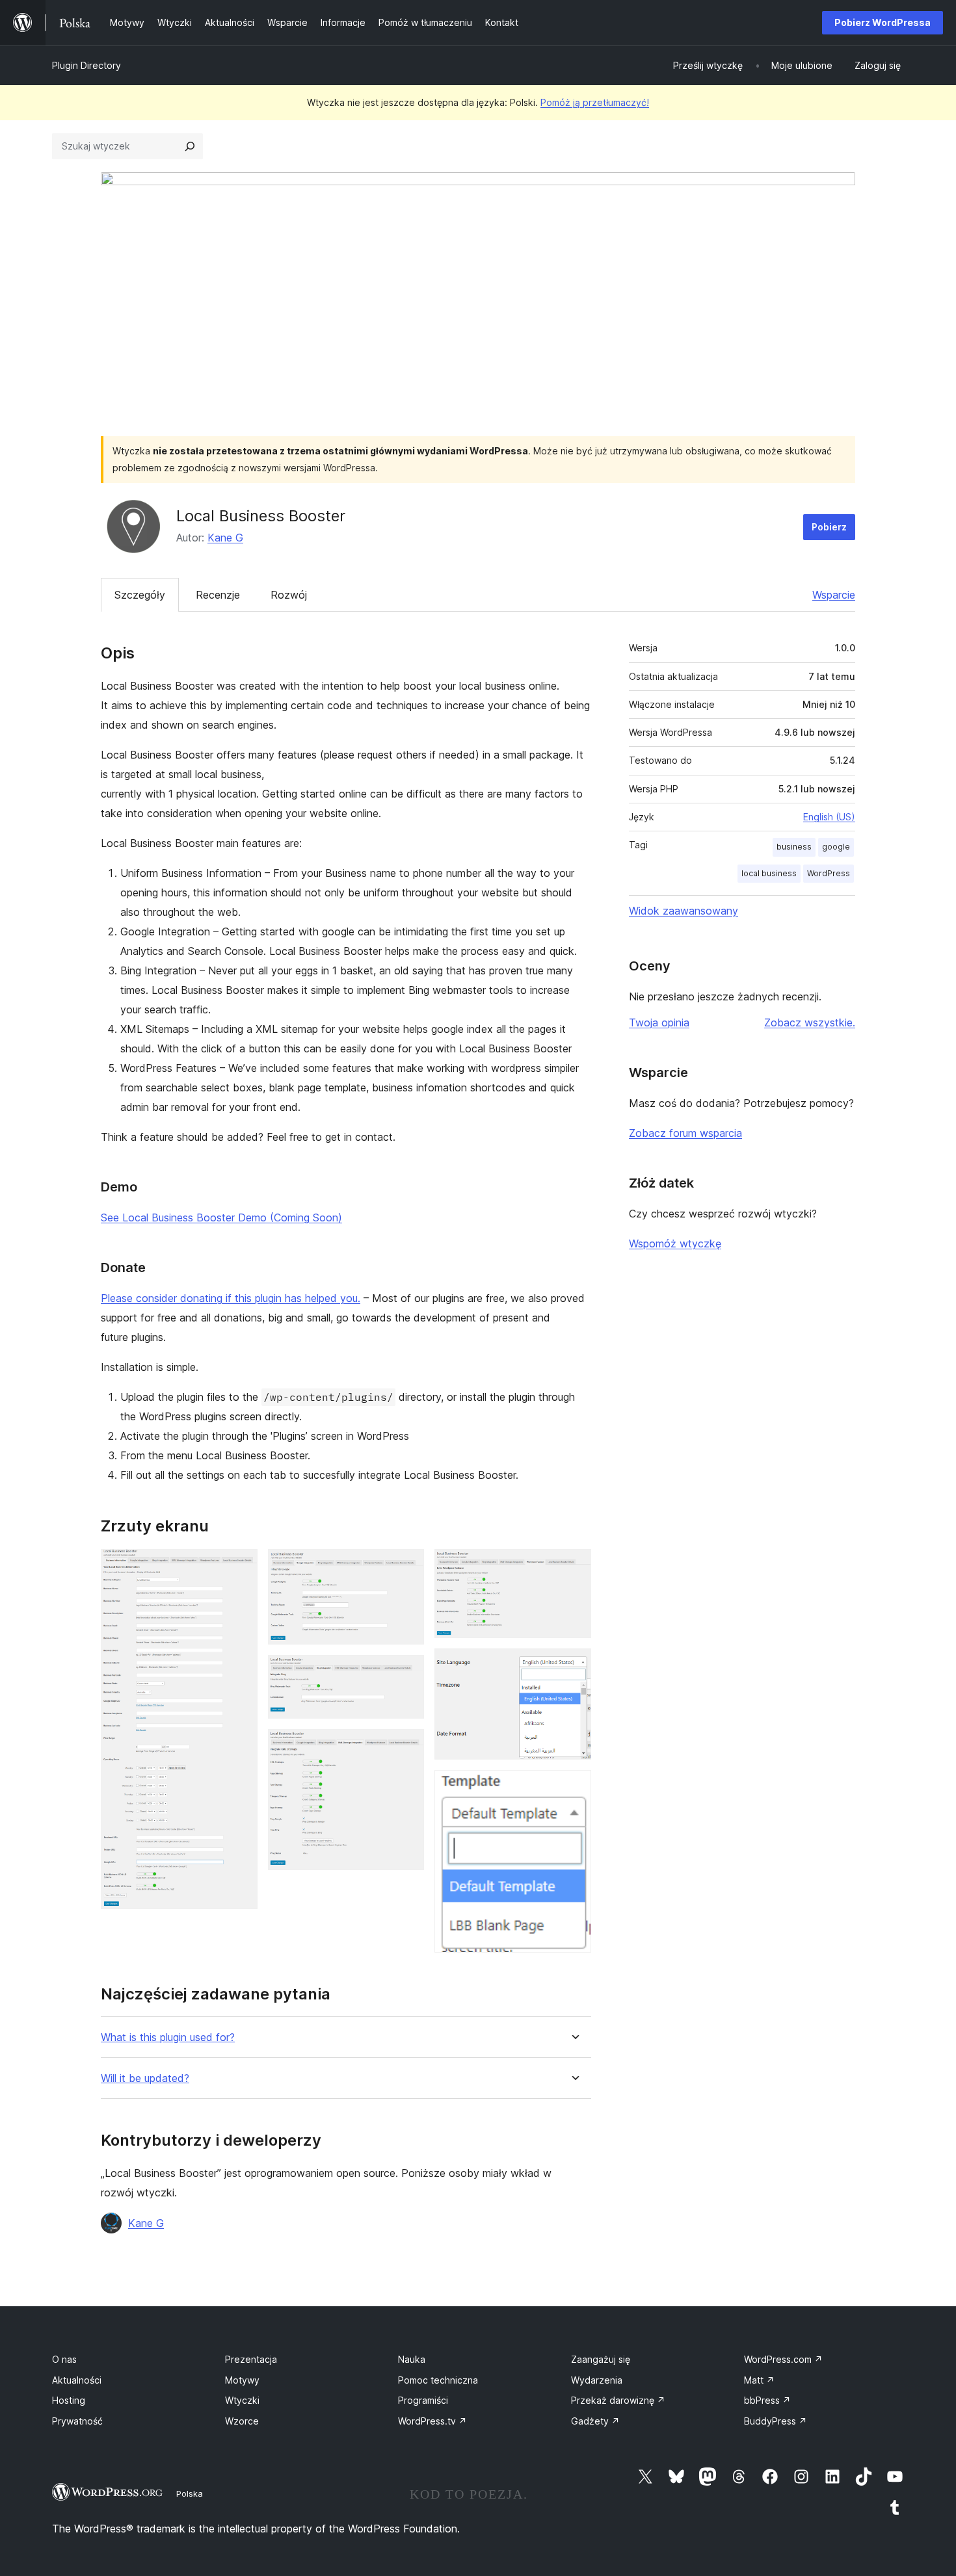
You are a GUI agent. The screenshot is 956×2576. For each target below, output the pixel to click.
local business (769, 873)
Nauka (412, 2359)
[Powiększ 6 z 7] (574, 1666)
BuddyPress (776, 2421)
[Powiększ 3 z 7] (406, 1672)
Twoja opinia (659, 1022)
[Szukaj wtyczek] (190, 146)
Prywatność (77, 2421)
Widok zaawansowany (684, 911)
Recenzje (218, 595)
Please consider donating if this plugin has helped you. (231, 1298)
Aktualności (77, 2380)
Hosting (69, 2400)
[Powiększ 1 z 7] (240, 1567)
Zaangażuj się (601, 2359)
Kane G (225, 538)
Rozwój (289, 595)
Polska (190, 2493)
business (794, 847)
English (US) (829, 817)
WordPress (829, 873)
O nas (64, 2359)
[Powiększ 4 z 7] (406, 1747)
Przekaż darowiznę (618, 2400)
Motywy (242, 2380)
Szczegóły (140, 595)
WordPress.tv (432, 2421)
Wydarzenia (597, 2380)
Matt (759, 2380)
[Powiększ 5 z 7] (574, 1567)
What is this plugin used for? (168, 2037)
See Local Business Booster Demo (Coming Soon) (221, 1217)
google (836, 847)
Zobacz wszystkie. (810, 1022)
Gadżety (595, 2421)
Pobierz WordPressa (883, 22)
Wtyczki (242, 2400)
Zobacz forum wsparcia (685, 1133)
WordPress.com (783, 2359)
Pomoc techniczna (438, 2380)
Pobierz (829, 527)
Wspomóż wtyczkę (675, 1243)
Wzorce (242, 2421)
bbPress (767, 2400)
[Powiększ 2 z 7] (406, 1567)
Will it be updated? (145, 2078)
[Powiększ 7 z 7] (574, 1788)
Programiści (423, 2400)
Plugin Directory (86, 65)
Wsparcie (834, 595)
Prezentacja (251, 2359)
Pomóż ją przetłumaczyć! (595, 102)
